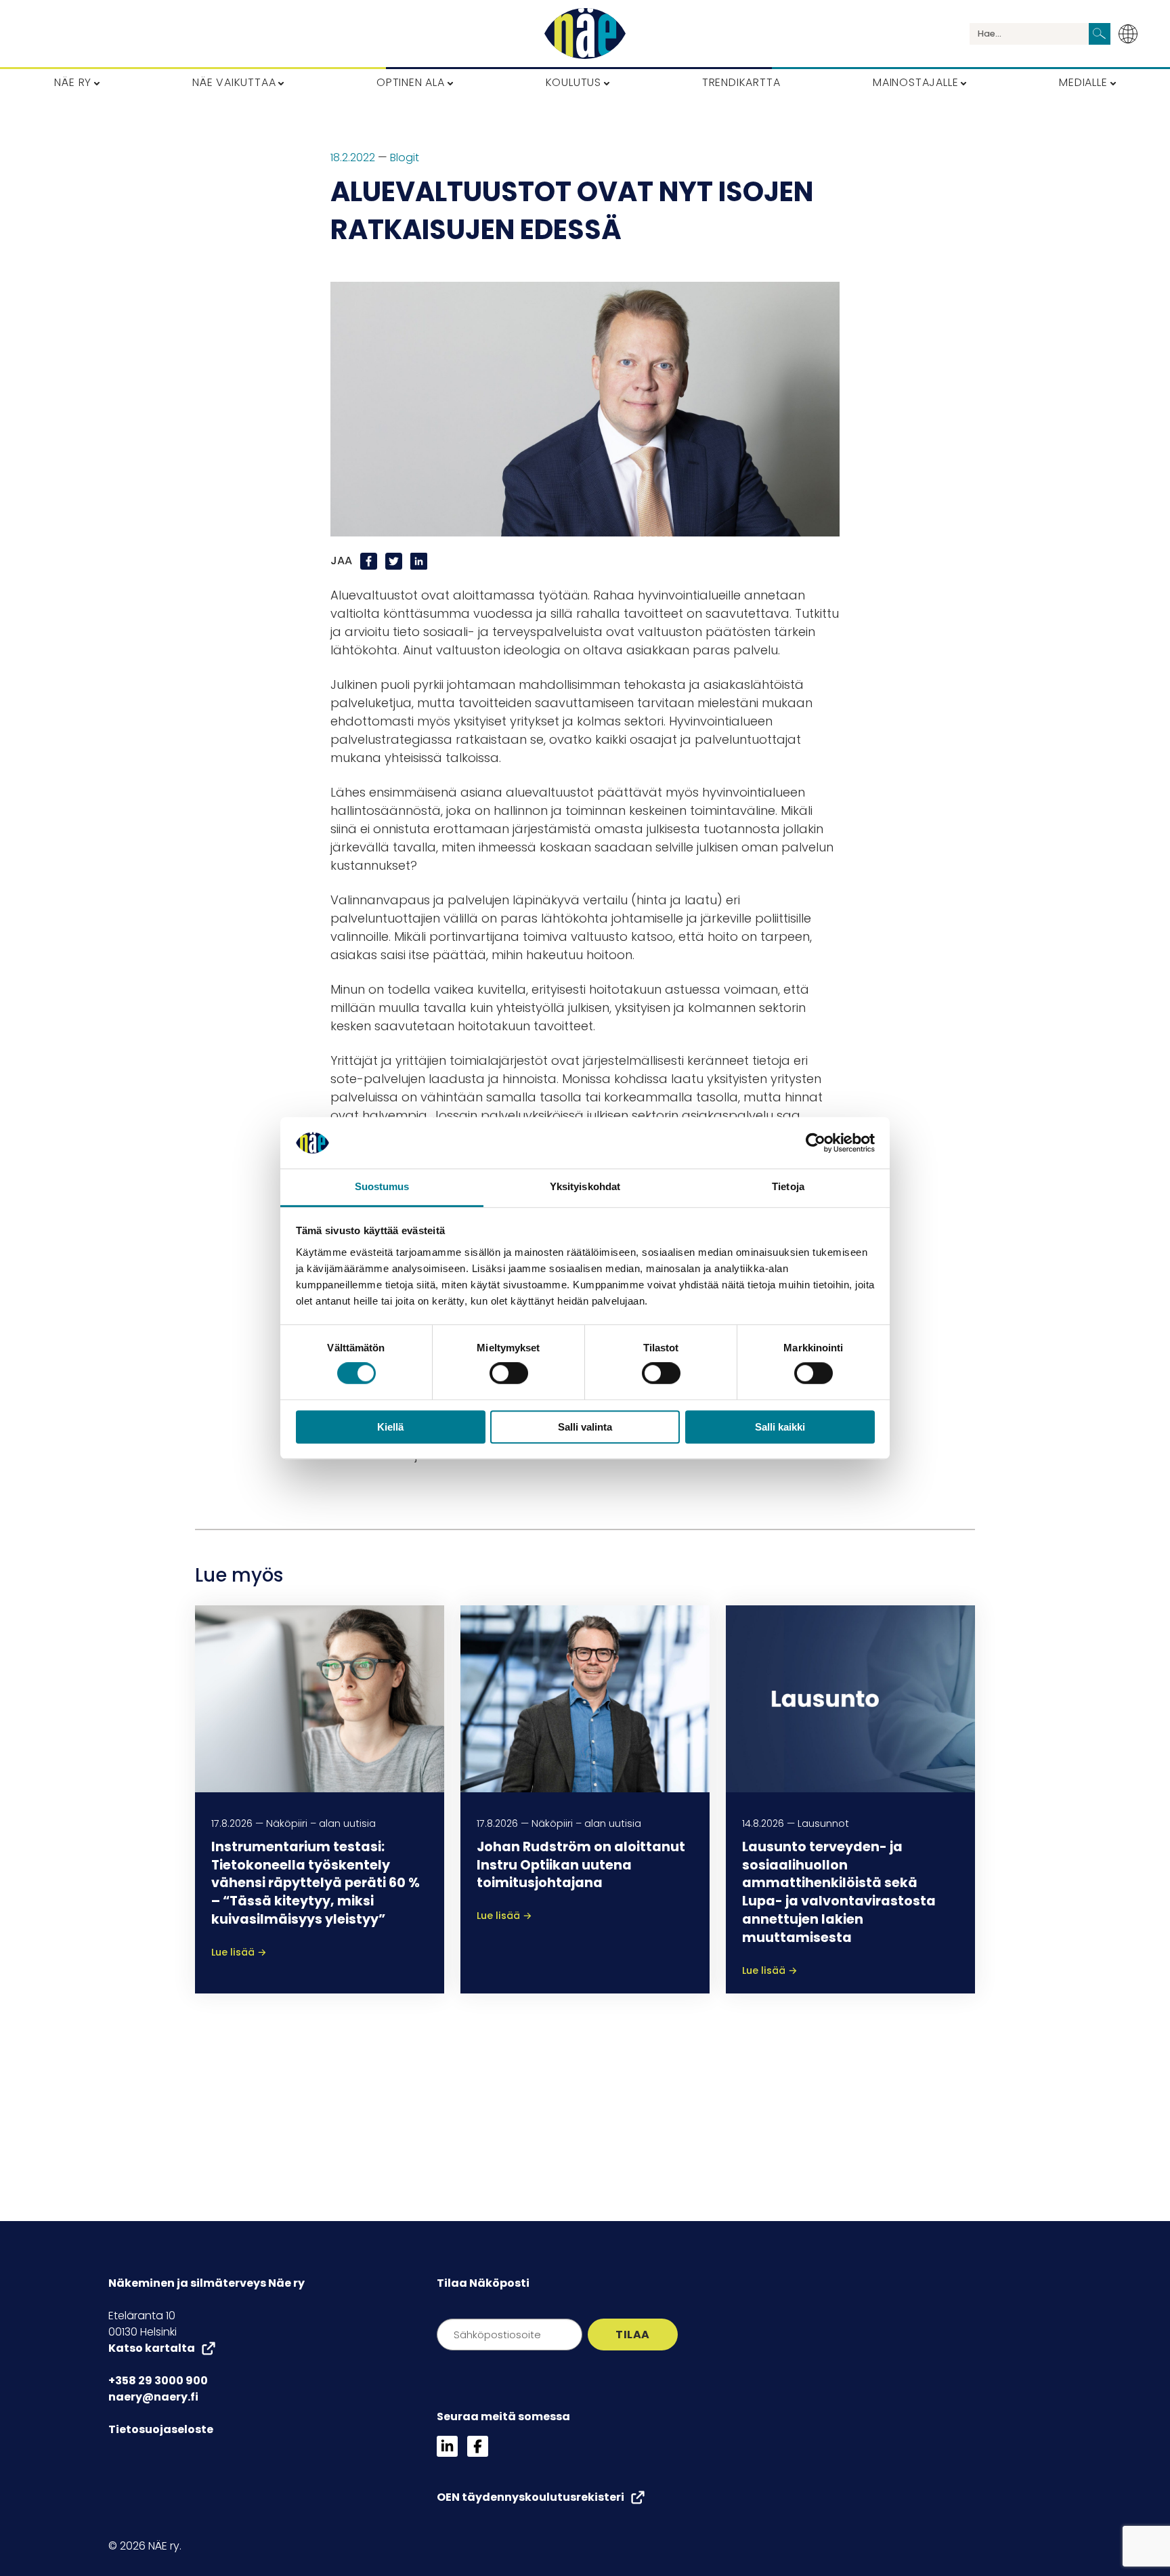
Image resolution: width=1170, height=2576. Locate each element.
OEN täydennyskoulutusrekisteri (530, 2497)
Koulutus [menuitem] (573, 82)
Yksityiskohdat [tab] (585, 1187)
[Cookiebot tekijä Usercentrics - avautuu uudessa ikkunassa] (816, 1143)
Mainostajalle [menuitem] (915, 82)
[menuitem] (1132, 34)
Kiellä (390, 1427)
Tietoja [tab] (788, 1187)
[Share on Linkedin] (419, 561)
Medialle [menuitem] (1083, 82)
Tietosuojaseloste (161, 2429)
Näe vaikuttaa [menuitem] (234, 82)
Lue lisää (239, 1952)
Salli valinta (585, 1427)
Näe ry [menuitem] (73, 82)
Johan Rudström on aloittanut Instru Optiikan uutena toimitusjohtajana (581, 1865)
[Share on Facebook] (370, 561)
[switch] (509, 1373)
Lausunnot (823, 1823)
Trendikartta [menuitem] (741, 82)
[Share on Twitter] (395, 561)
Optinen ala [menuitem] (411, 82)
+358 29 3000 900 (158, 2381)
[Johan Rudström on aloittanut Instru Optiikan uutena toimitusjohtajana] (585, 1698)
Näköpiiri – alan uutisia (321, 1823)
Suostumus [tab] (382, 1187)
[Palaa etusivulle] (585, 34)
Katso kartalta (152, 2348)
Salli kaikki (780, 1427)
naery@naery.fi (153, 2397)
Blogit (405, 157)
